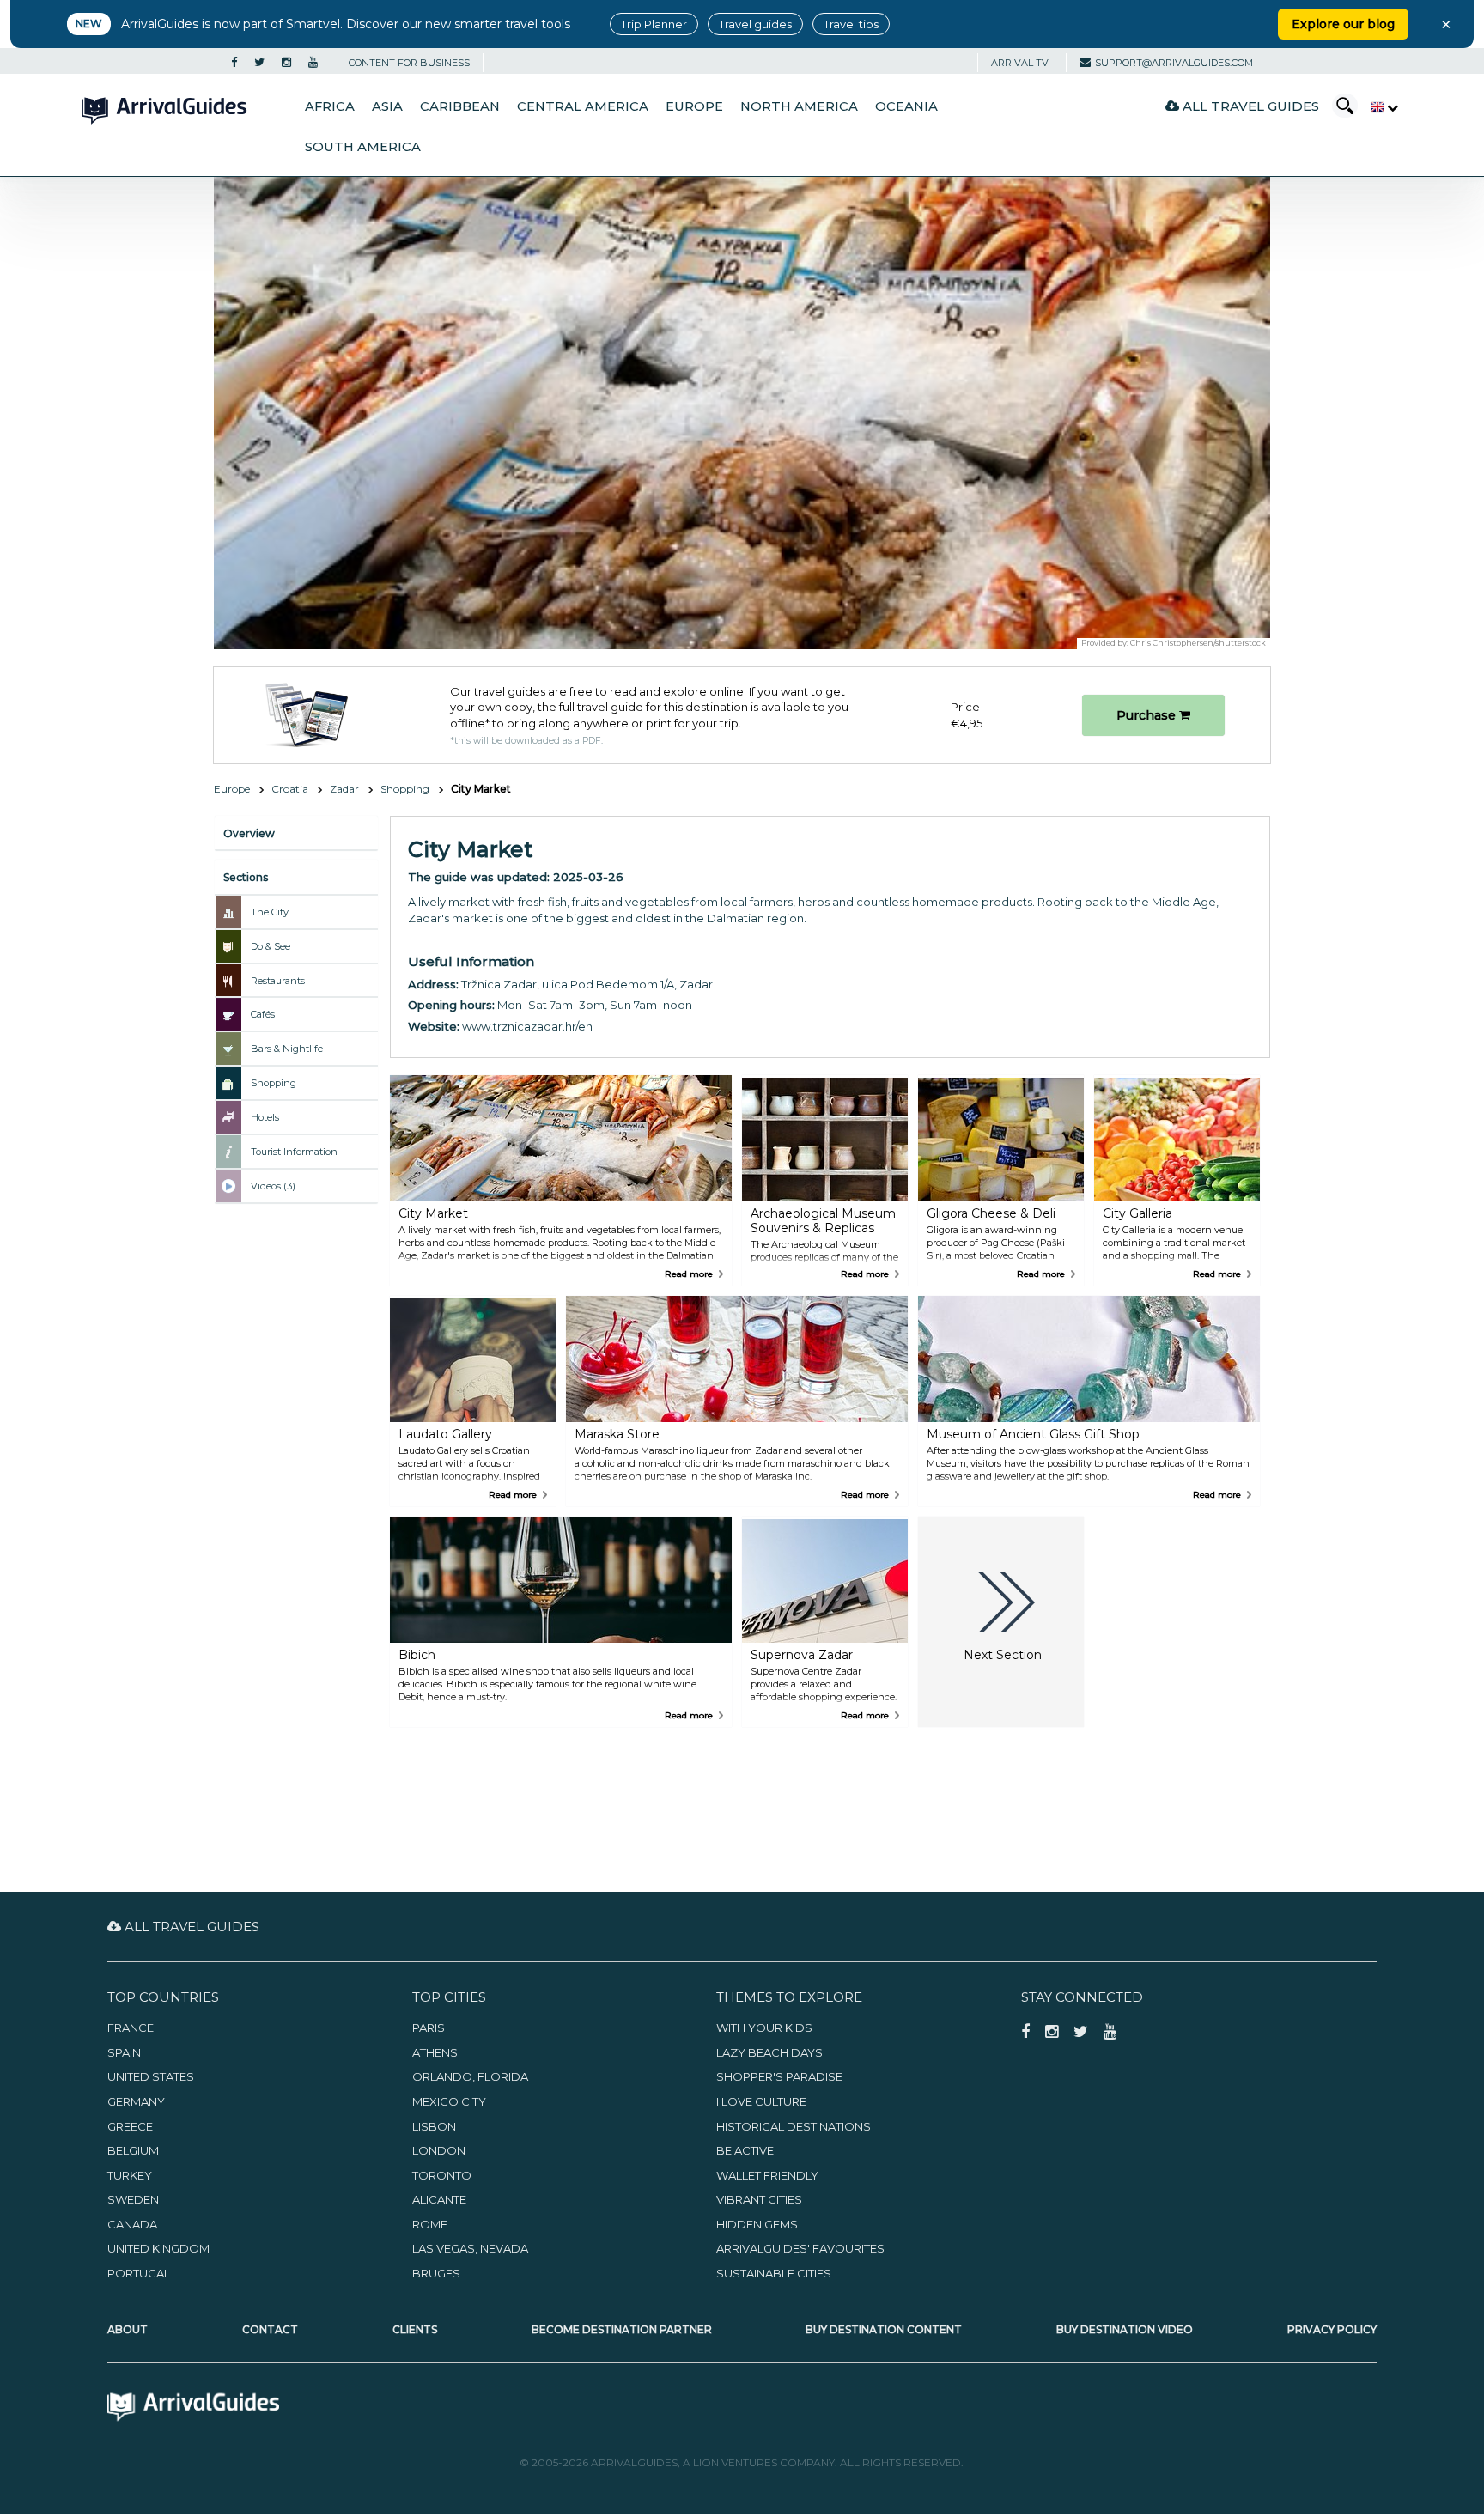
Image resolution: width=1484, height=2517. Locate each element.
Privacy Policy (1332, 2329)
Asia (387, 106)
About (128, 2329)
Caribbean (460, 106)
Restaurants (278, 981)
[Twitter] (259, 63)
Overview (249, 833)
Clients (415, 2329)
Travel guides (755, 24)
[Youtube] (313, 63)
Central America (583, 106)
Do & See (271, 946)
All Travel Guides (1249, 106)
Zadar (344, 789)
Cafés (263, 1014)
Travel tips (851, 24)
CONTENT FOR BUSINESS (409, 63)
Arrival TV (1020, 63)
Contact (270, 2329)
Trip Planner (654, 24)
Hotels (265, 1117)
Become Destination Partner (622, 2329)
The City (270, 912)
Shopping (405, 789)
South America (363, 147)
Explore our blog (1343, 24)
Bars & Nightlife (287, 1049)
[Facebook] (234, 63)
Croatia (290, 789)
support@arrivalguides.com (1174, 63)
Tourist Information (294, 1152)
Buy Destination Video (1125, 2329)
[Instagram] (286, 63)
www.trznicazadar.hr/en (527, 1026)
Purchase (1148, 715)
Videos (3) (273, 1186)
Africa (330, 106)
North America (799, 106)
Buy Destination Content (884, 2329)
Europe (694, 106)
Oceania (906, 106)
